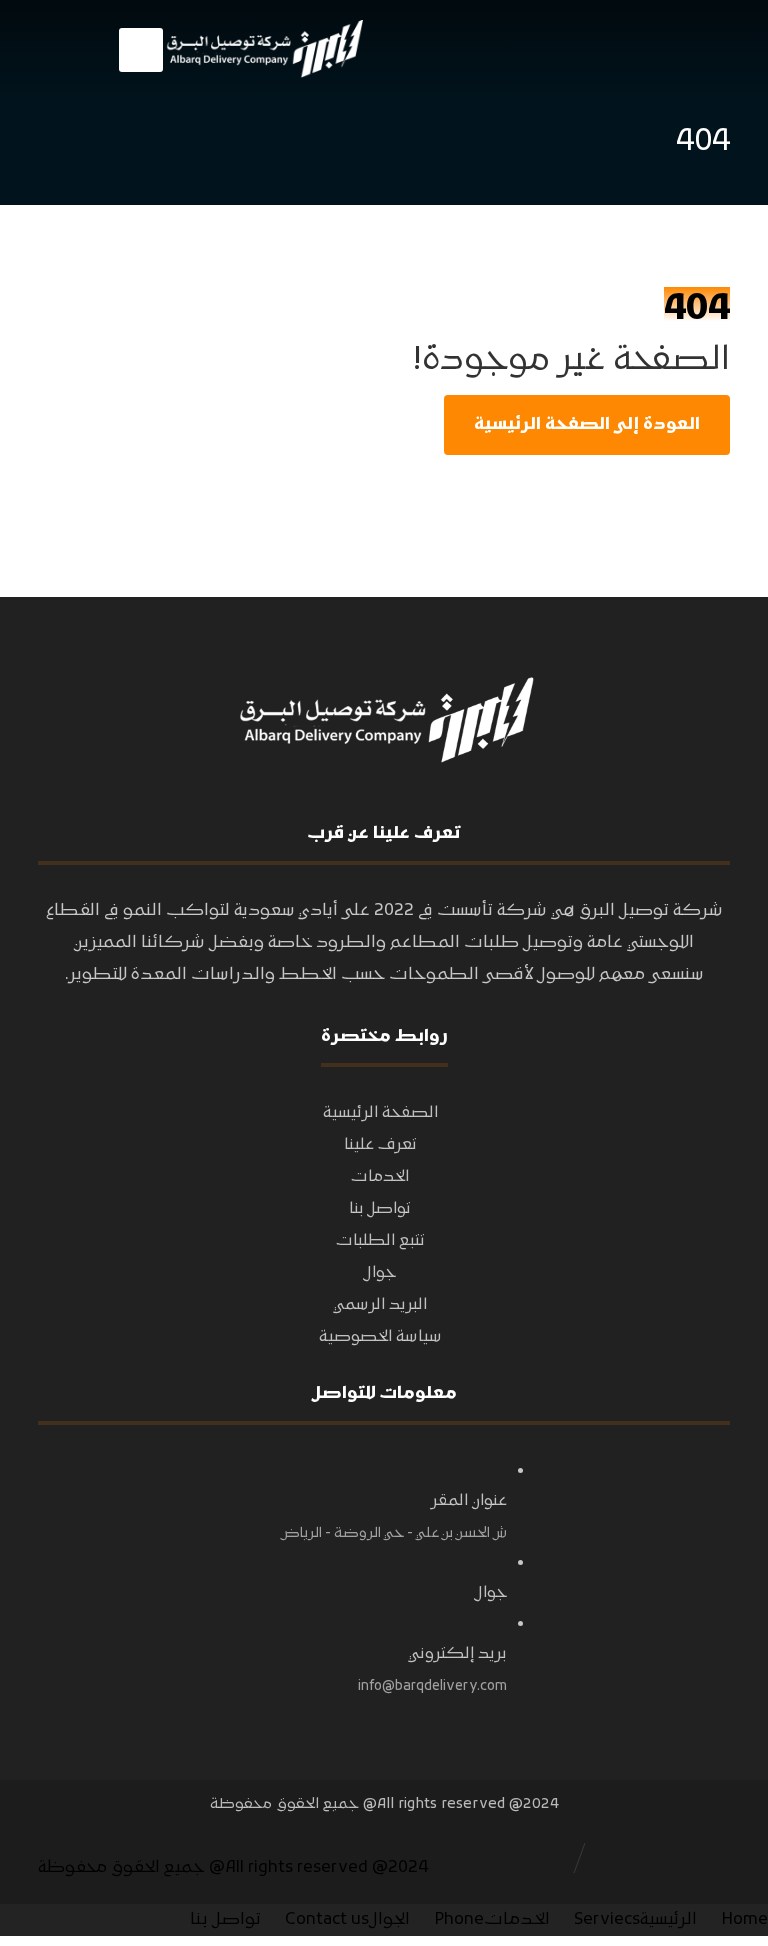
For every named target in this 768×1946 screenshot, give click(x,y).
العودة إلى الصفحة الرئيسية (587, 425)
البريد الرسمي (380, 1305)
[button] (141, 50)
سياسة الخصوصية (380, 1337)
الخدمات (380, 1177)
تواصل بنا (380, 1209)
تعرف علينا (380, 1145)
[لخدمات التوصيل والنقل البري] (263, 49)
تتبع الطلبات (380, 1241)
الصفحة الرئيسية (380, 1113)
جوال (380, 1273)
